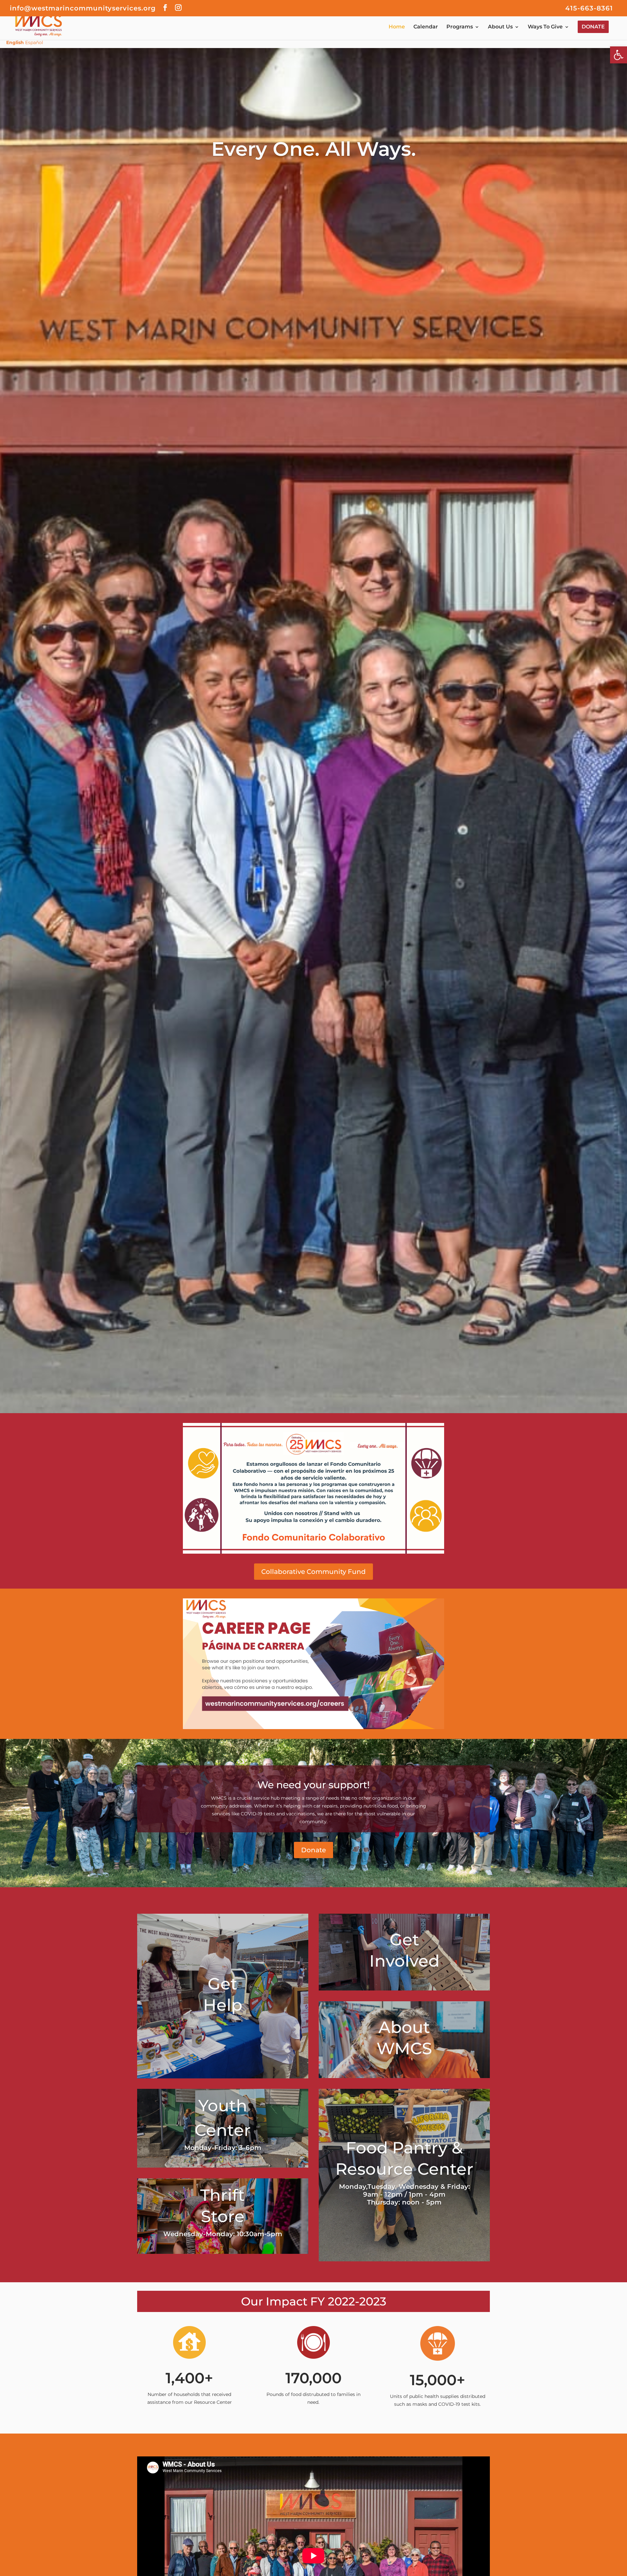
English (15, 42)
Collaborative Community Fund (313, 1572)
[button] (619, 55)
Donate (313, 1850)
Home (397, 27)
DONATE (593, 27)
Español (34, 42)
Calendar (426, 27)
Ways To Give (545, 27)
